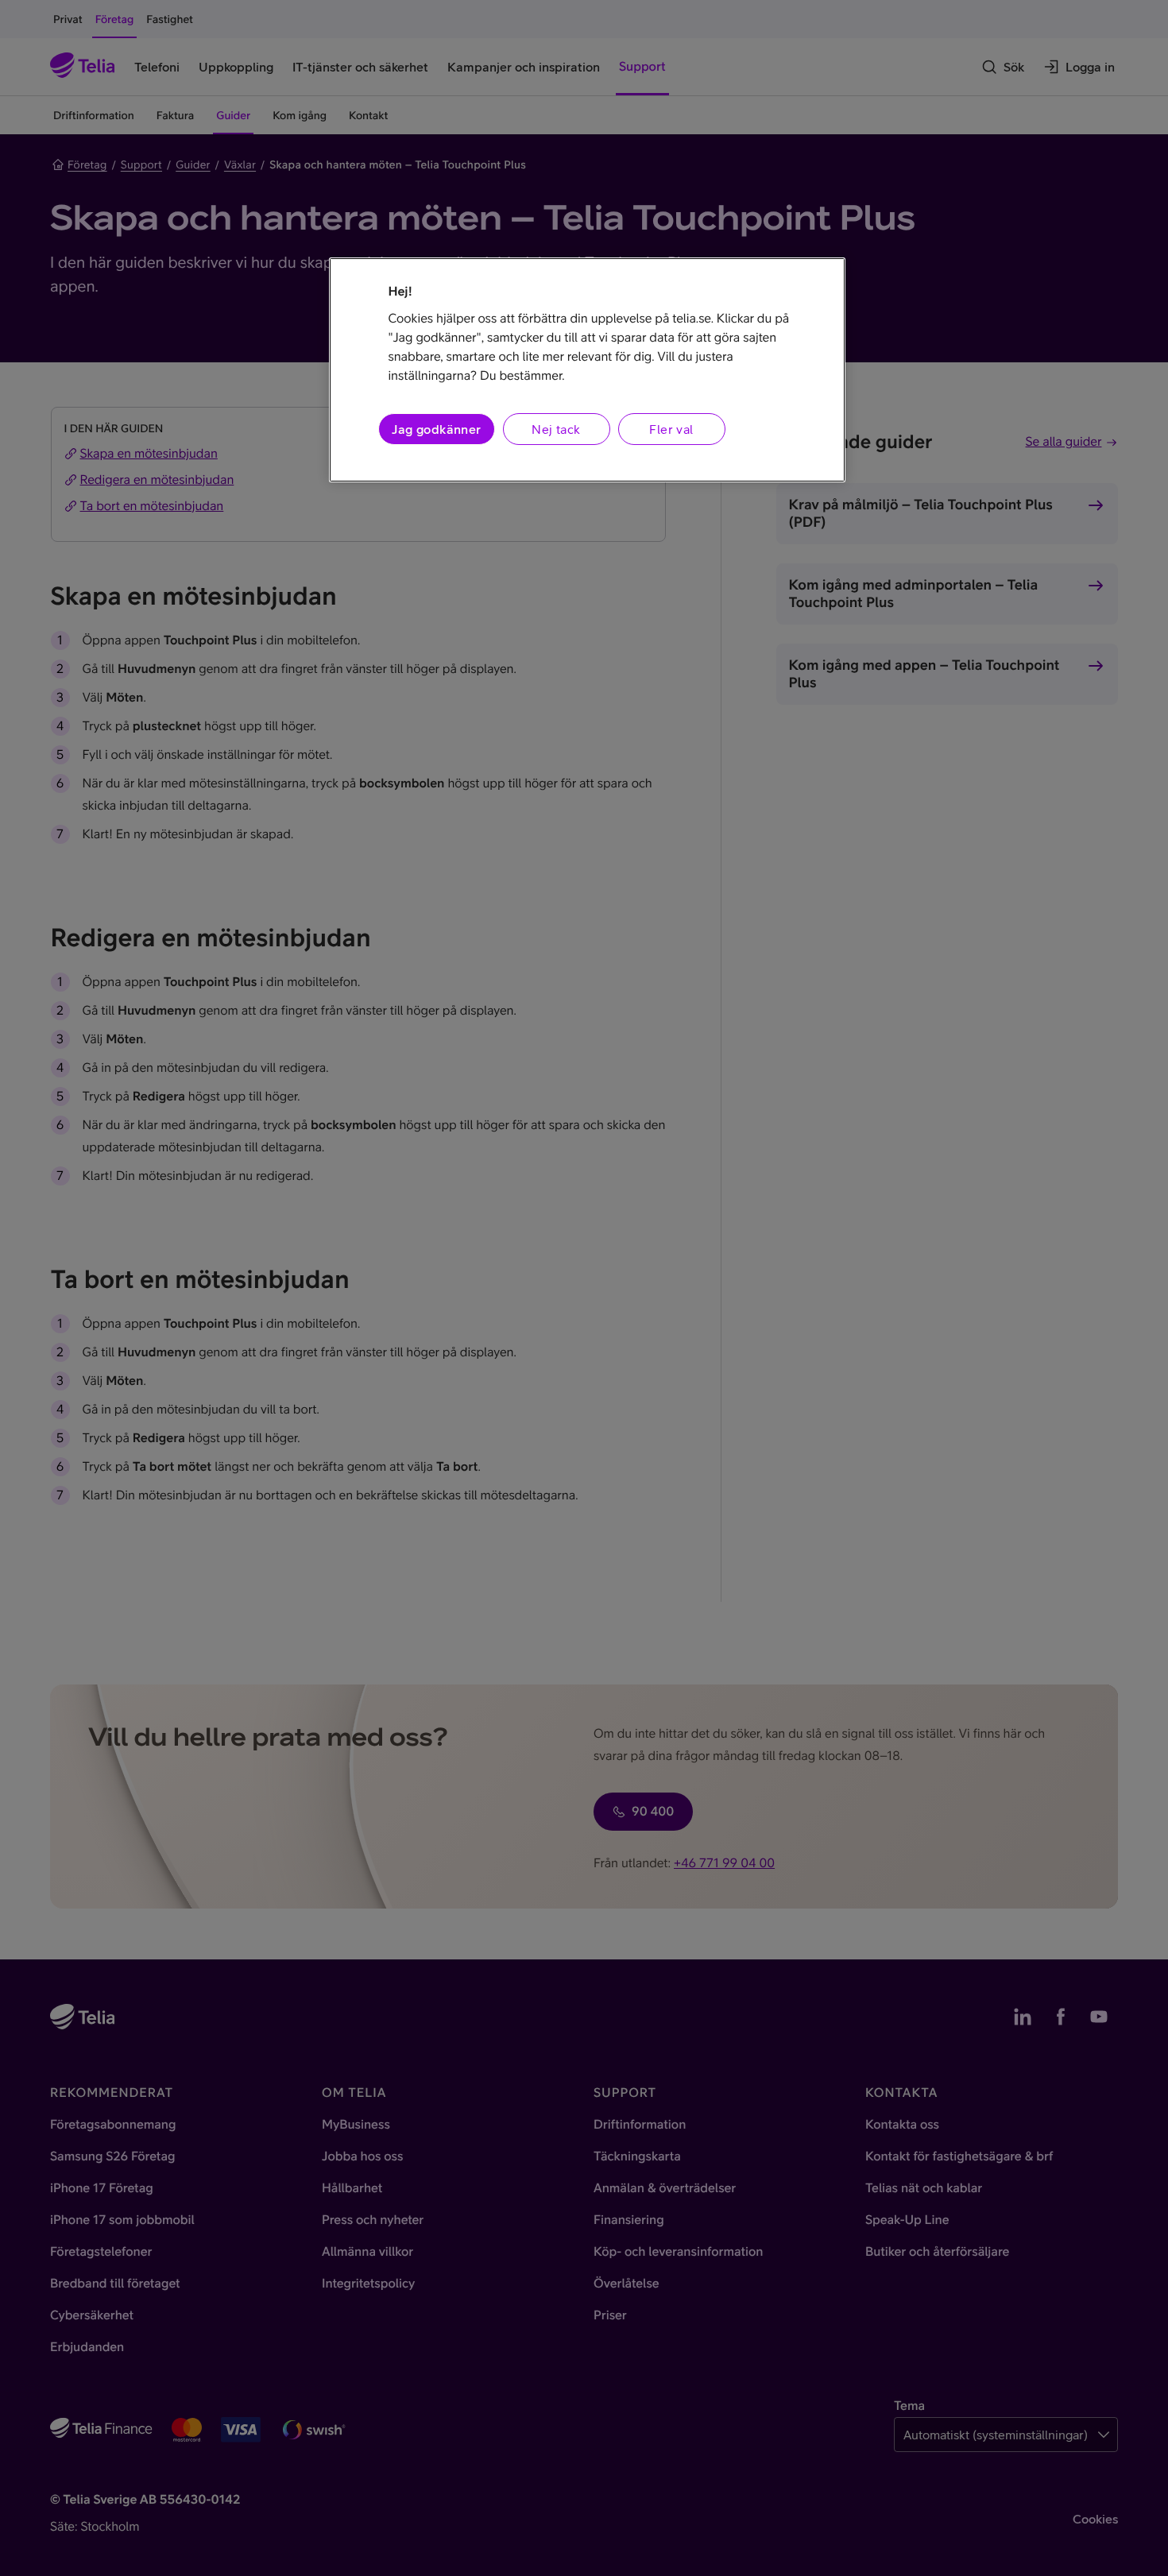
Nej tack (556, 429)
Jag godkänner (436, 429)
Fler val (671, 429)
